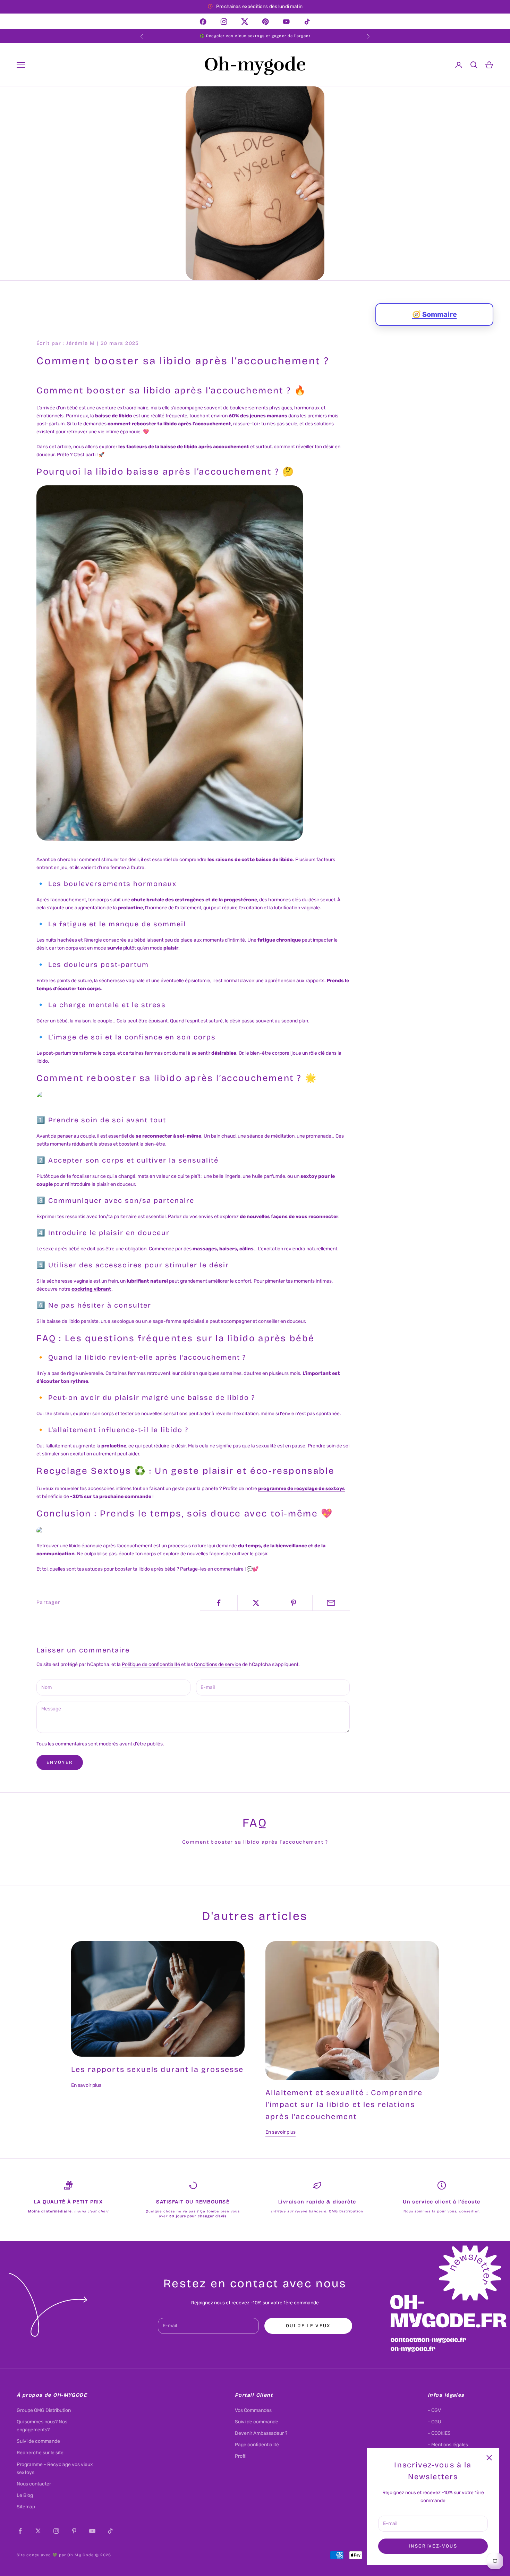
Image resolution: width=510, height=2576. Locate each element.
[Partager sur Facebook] (219, 1603)
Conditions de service (218, 1664)
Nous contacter (34, 2484)
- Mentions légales (448, 2445)
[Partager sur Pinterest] (294, 1603)
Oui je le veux (308, 2326)
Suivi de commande (38, 2441)
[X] (245, 21)
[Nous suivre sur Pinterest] (74, 2531)
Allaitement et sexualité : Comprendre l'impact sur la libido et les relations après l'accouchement (344, 2105)
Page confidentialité (257, 2445)
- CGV (434, 2410)
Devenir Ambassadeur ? (261, 2433)
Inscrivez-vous (433, 2546)
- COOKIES (439, 2433)
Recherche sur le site (40, 2453)
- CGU (435, 2422)
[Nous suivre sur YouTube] (92, 2531)
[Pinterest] (266, 21)
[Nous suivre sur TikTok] (110, 2531)
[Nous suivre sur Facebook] (20, 2531)
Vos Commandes (253, 2410)
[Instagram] (224, 21)
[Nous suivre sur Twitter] (38, 2531)
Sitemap (26, 2507)
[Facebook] (203, 21)
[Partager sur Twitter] (256, 1603)
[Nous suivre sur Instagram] (56, 2531)
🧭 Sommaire (435, 314)
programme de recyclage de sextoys (301, 1489)
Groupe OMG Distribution (44, 2410)
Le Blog (25, 2495)
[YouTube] (286, 21)
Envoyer (60, 1762)
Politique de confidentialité (151, 1664)
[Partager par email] (331, 1603)
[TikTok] (307, 21)
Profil (241, 2456)
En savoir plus (86, 2085)
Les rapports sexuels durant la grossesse (157, 2069)
